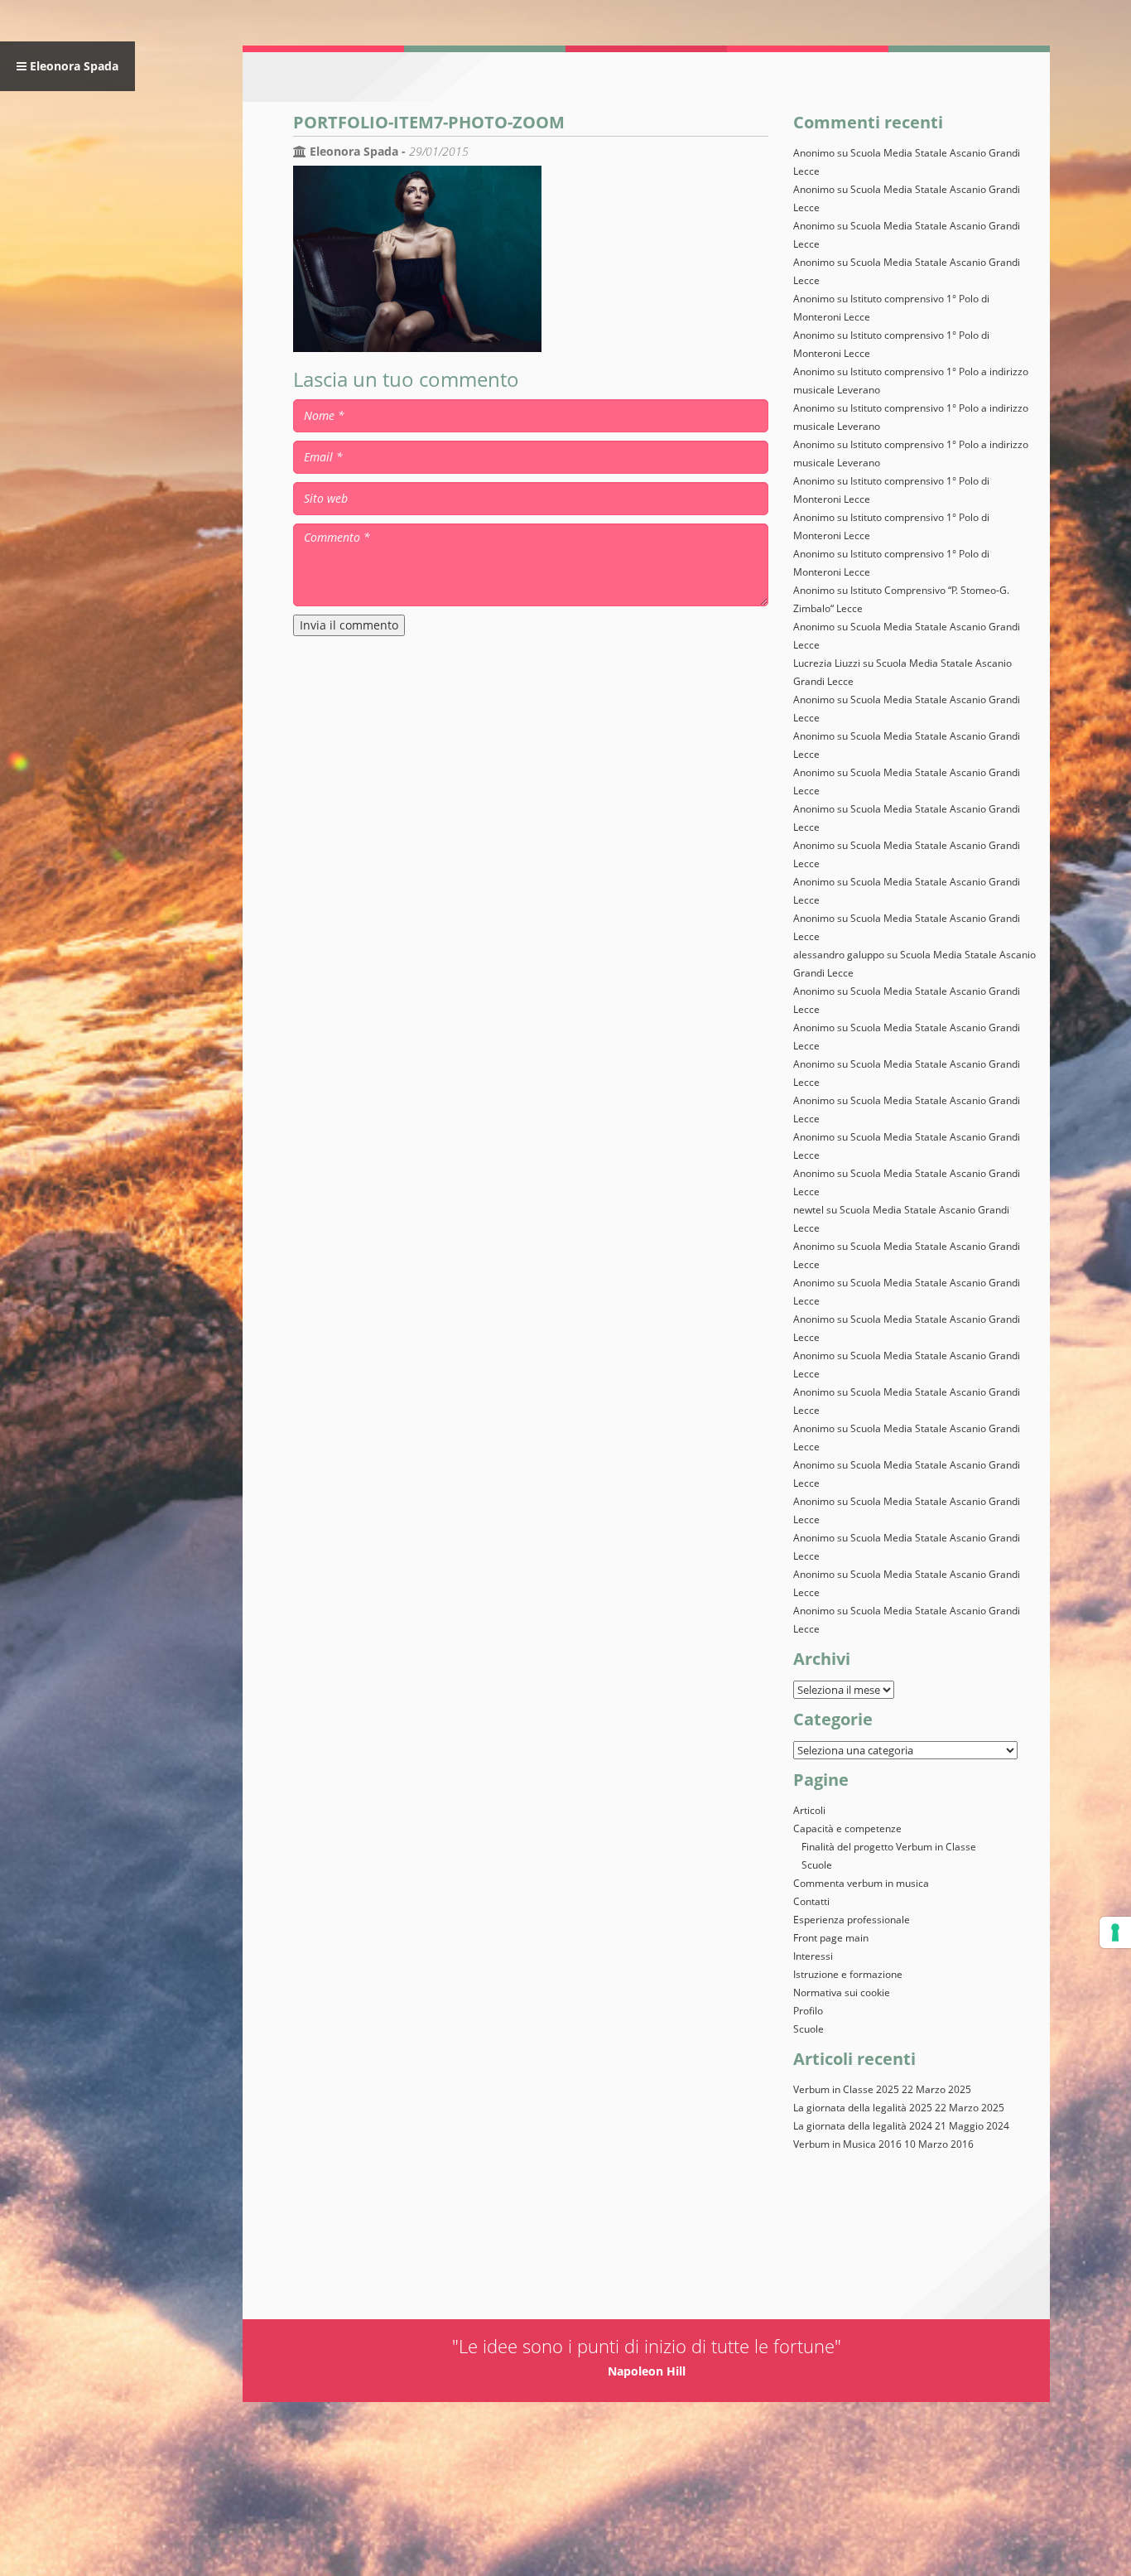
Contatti (811, 1901)
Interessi (813, 1956)
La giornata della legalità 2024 (863, 2126)
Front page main (831, 1938)
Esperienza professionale (852, 1920)
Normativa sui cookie (842, 1992)
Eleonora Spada (72, 66)
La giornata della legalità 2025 (863, 2108)
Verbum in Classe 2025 (846, 2089)
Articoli (809, 1810)
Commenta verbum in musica (861, 1883)
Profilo (808, 2011)
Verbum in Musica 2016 (847, 2144)
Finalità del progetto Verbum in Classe (889, 1847)
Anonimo (814, 1574)
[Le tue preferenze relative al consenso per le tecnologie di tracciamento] (1115, 1932)
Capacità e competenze (847, 1828)
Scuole (817, 1865)
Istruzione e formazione (848, 1974)
